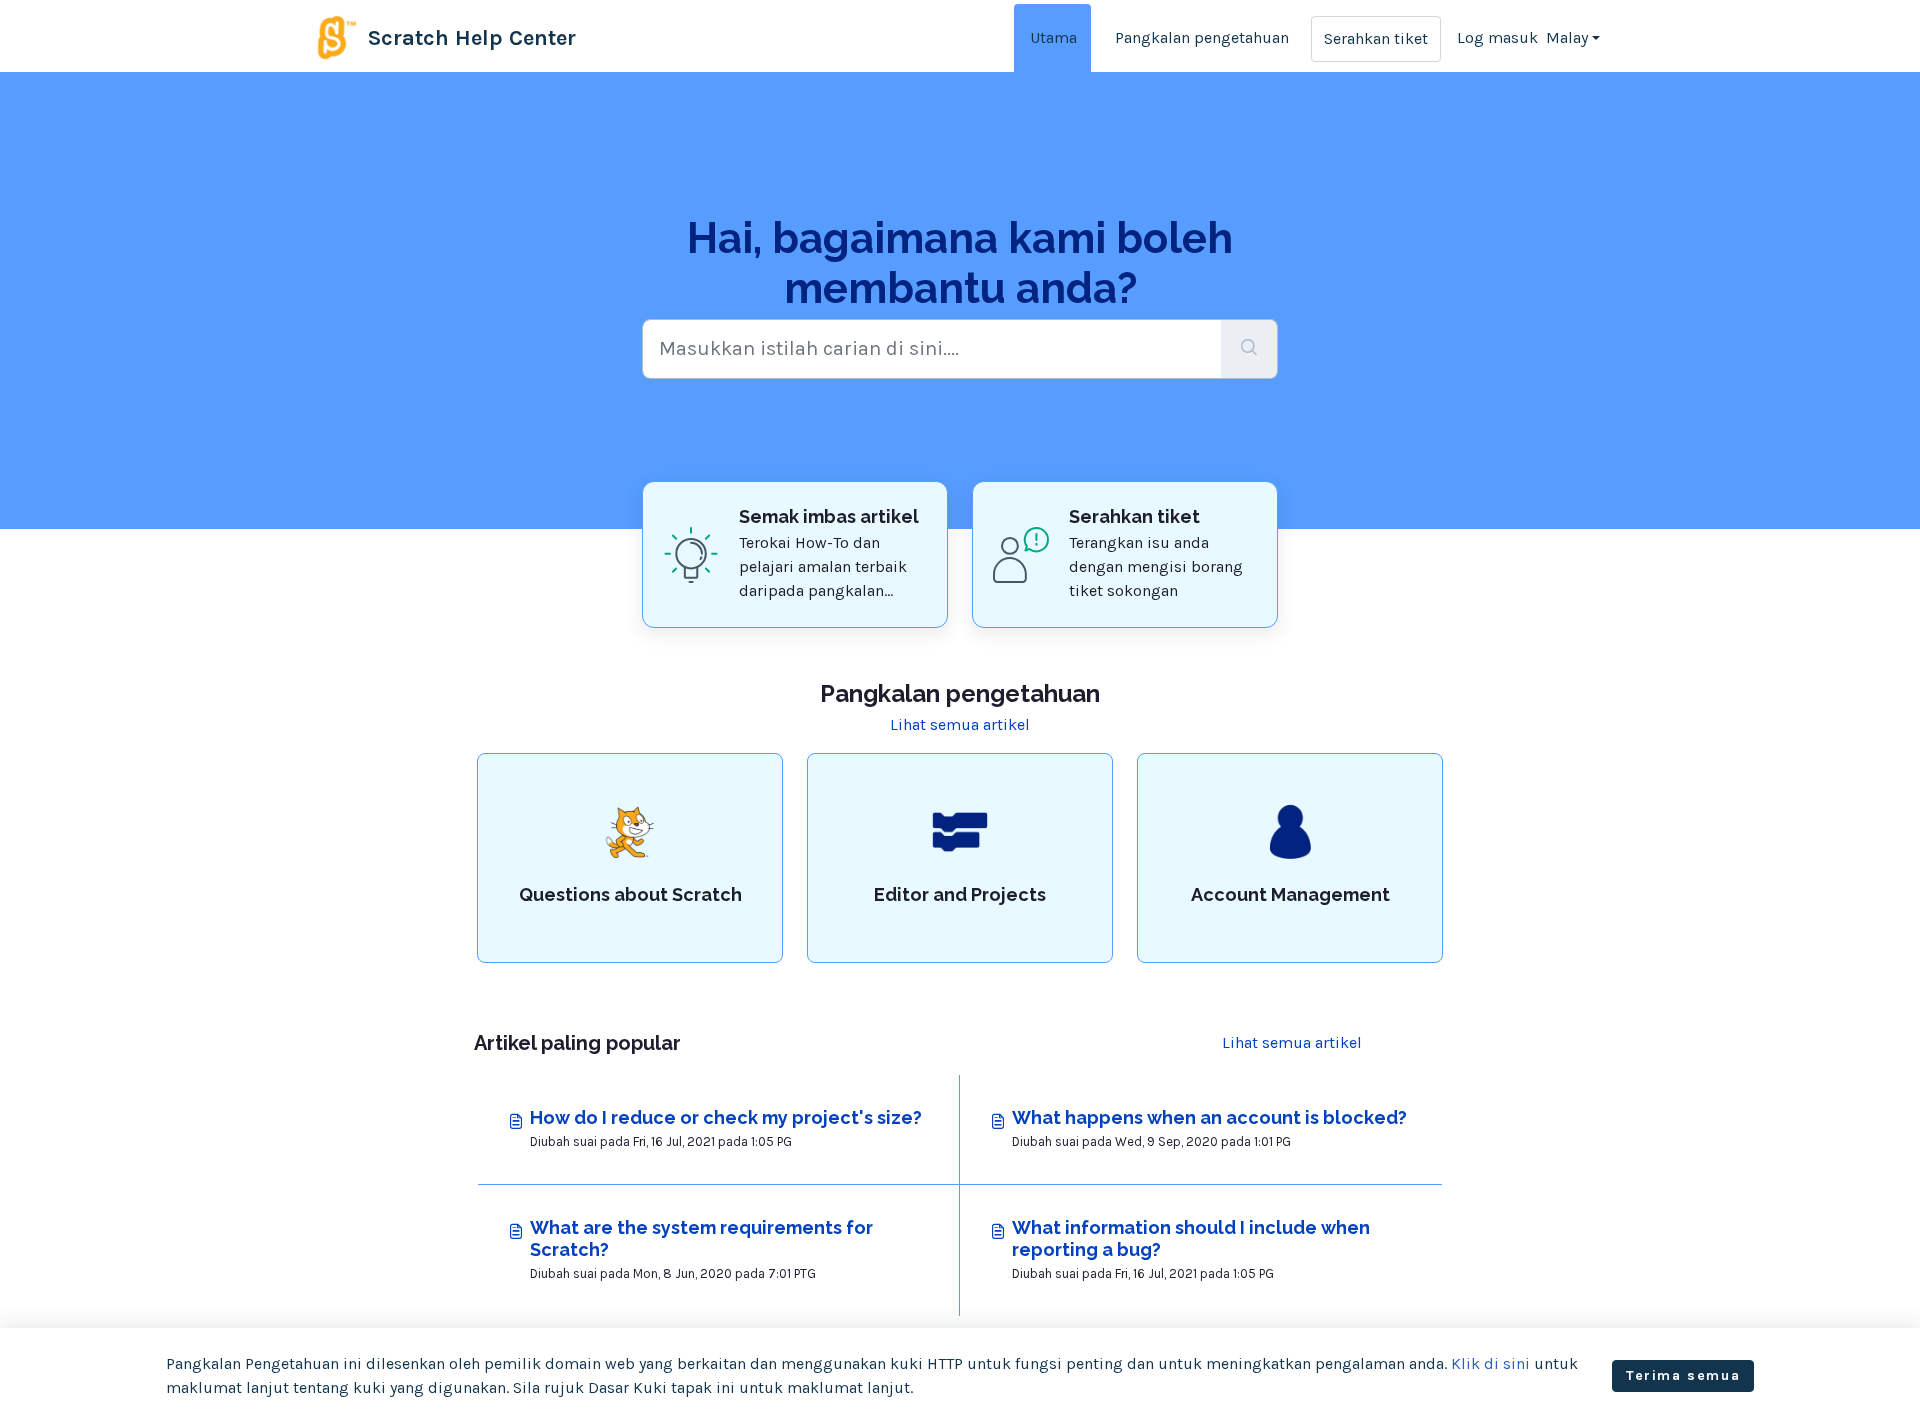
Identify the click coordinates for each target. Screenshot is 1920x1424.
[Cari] (1249, 349)
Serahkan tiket (1376, 38)
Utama (1053, 37)
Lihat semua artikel (960, 724)
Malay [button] (1567, 37)
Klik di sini (1490, 1363)
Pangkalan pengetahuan (1202, 37)
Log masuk (1497, 37)
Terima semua (1683, 1375)
